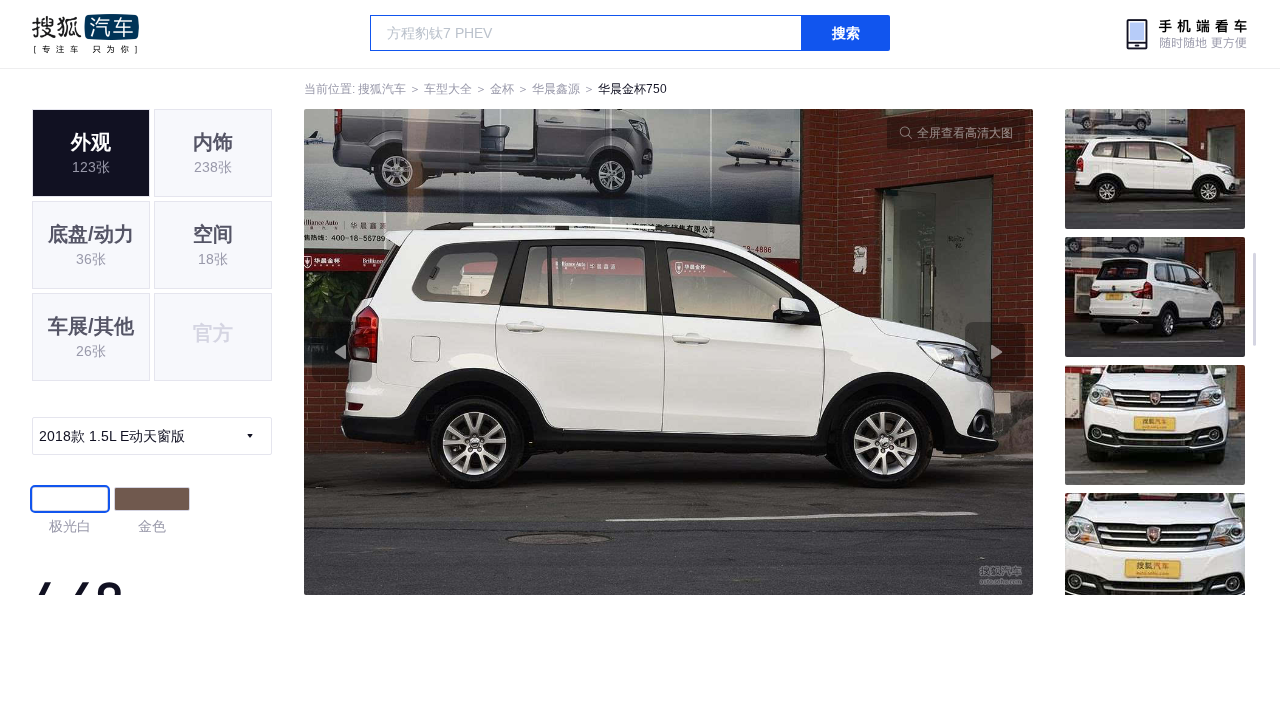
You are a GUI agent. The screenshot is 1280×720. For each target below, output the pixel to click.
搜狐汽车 (85, 34)
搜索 (846, 33)
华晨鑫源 (556, 89)
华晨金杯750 (632, 89)
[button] (486, 352)
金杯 (502, 89)
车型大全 (448, 89)
